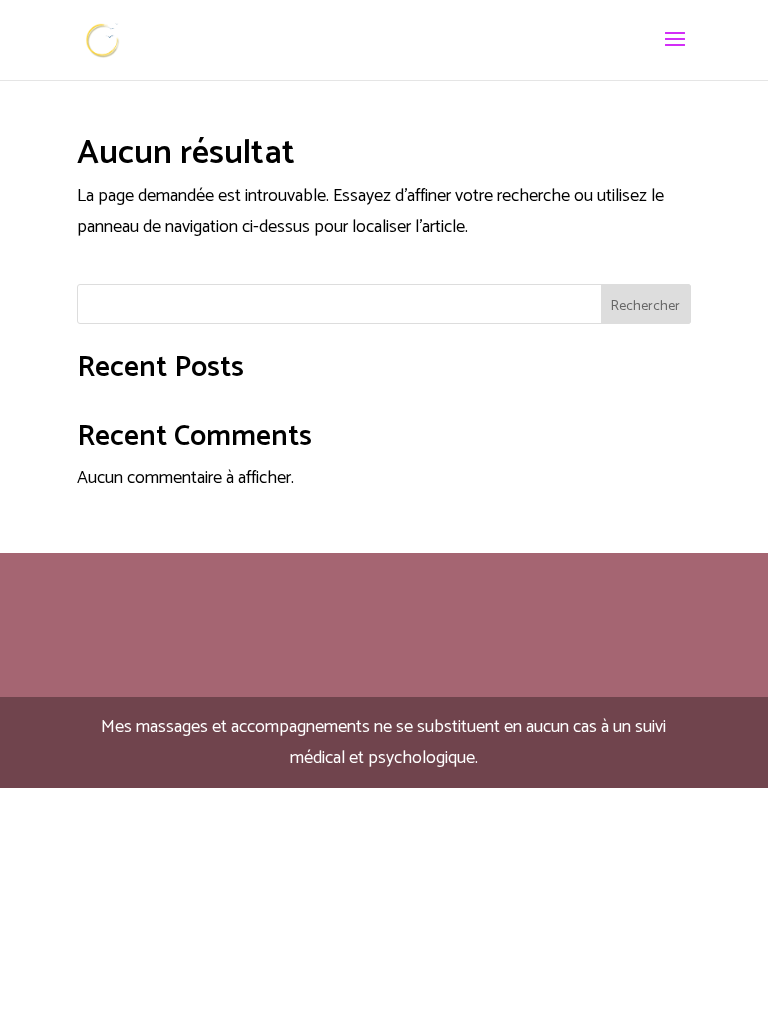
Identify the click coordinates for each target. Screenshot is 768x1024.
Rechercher (645, 306)
